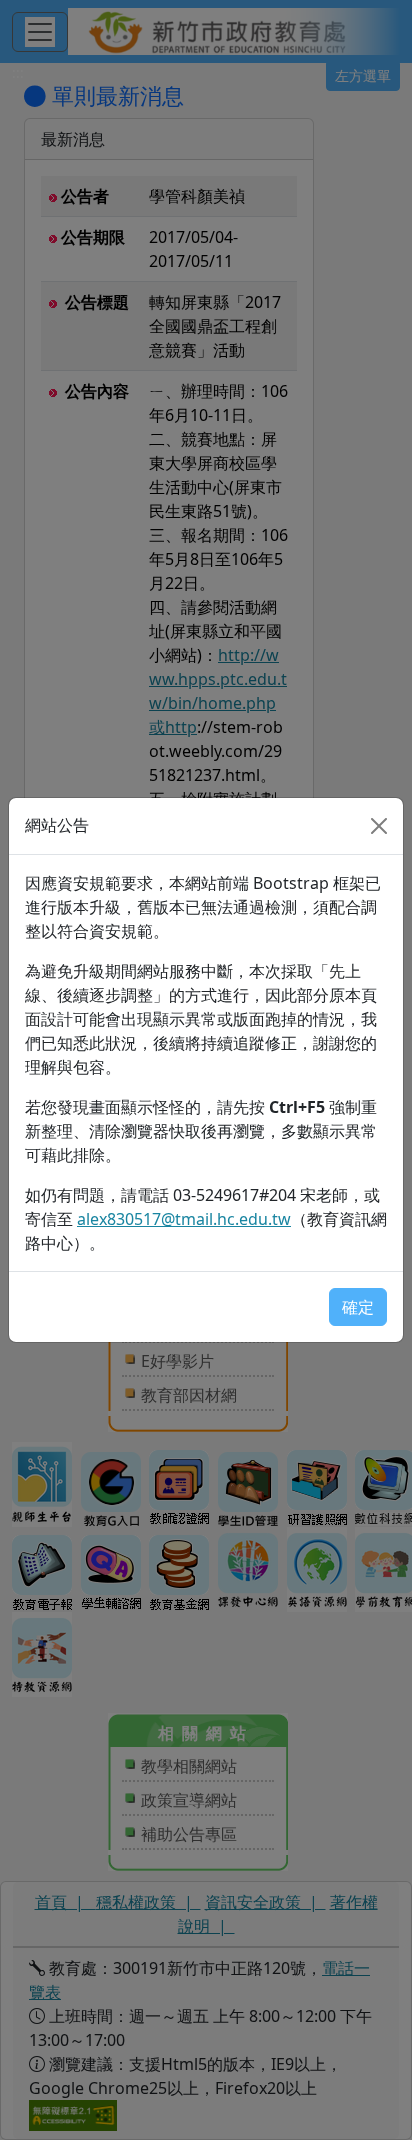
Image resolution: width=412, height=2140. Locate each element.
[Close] (379, 826)
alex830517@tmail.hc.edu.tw (184, 1219)
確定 (358, 1307)
